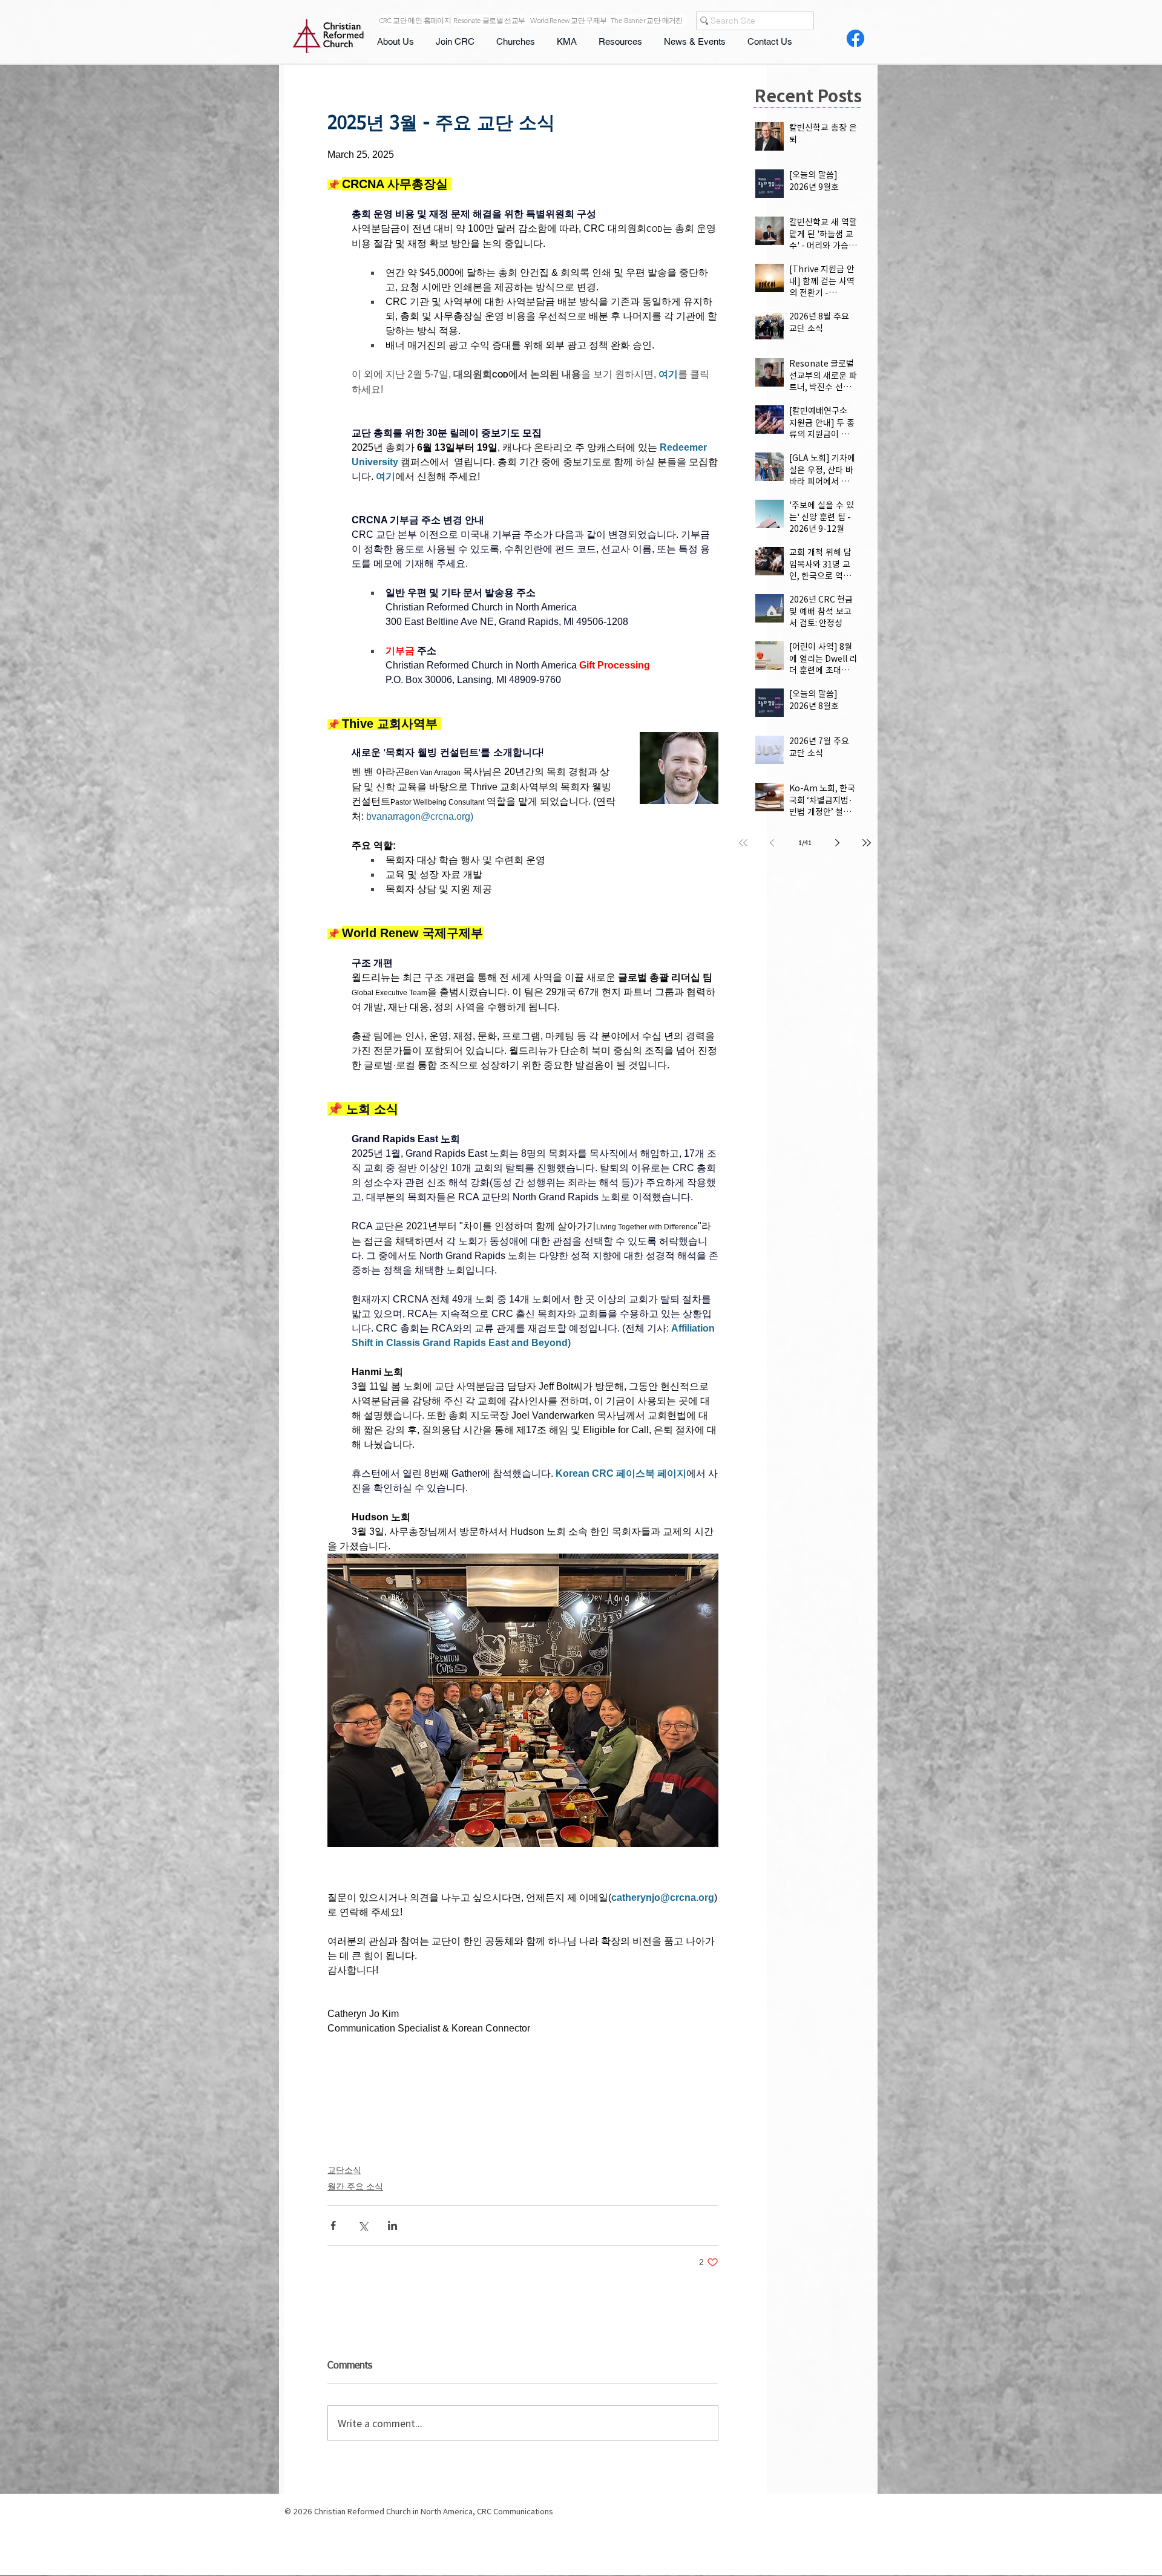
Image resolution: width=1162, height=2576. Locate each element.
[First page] (743, 843)
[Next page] (838, 843)
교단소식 (344, 2170)
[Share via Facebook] (333, 2225)
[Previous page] (772, 843)
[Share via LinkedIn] (392, 2225)
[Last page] (867, 843)
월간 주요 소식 (355, 2186)
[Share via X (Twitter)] (363, 2225)
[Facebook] (855, 38)
